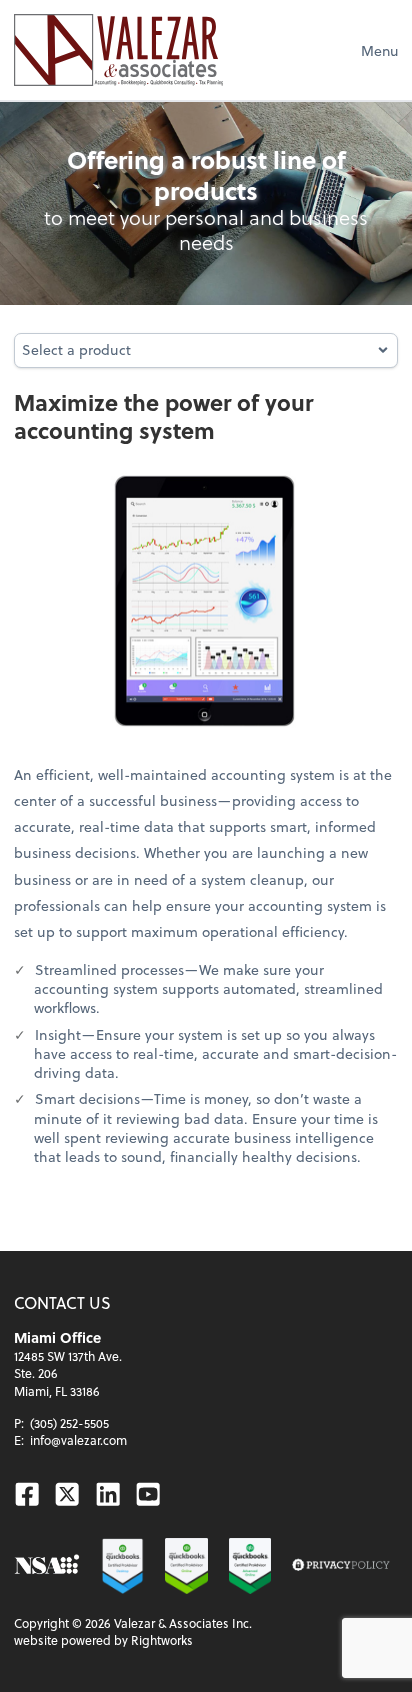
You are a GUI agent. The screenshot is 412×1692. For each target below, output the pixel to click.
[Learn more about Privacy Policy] (341, 1565)
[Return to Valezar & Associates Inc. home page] (118, 50)
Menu (379, 50)
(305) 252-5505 (69, 1423)
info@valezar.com (78, 1440)
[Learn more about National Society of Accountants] (47, 1565)
